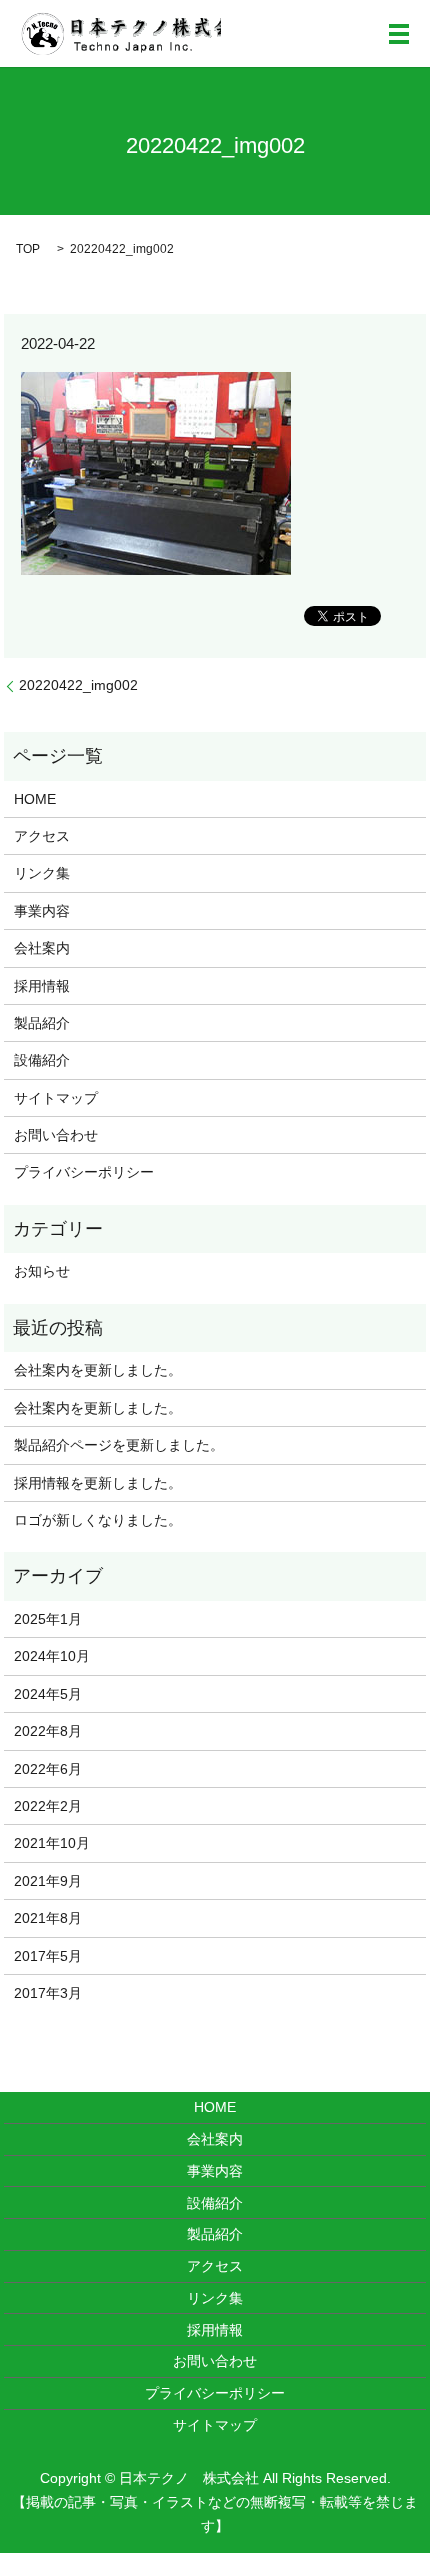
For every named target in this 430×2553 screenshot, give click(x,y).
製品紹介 (42, 1023)
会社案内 (42, 948)
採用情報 (42, 986)
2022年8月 (48, 1731)
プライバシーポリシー (84, 1172)
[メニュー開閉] (399, 34)
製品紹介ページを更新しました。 (119, 1445)
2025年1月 (48, 1619)
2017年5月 (48, 1956)
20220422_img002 (78, 685)
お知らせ (42, 1271)
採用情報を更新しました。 (98, 1483)
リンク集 (42, 873)
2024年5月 (48, 1694)
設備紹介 (42, 1060)
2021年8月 (48, 1918)
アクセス (42, 836)
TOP (28, 249)
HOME (35, 799)
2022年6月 (48, 1769)
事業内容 (42, 911)
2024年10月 (52, 1656)
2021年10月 (52, 1843)
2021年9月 (48, 1881)
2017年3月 (48, 1993)
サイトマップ (56, 1098)
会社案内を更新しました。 (98, 1370)
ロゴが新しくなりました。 (98, 1520)
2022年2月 (48, 1806)
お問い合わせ (56, 1135)
